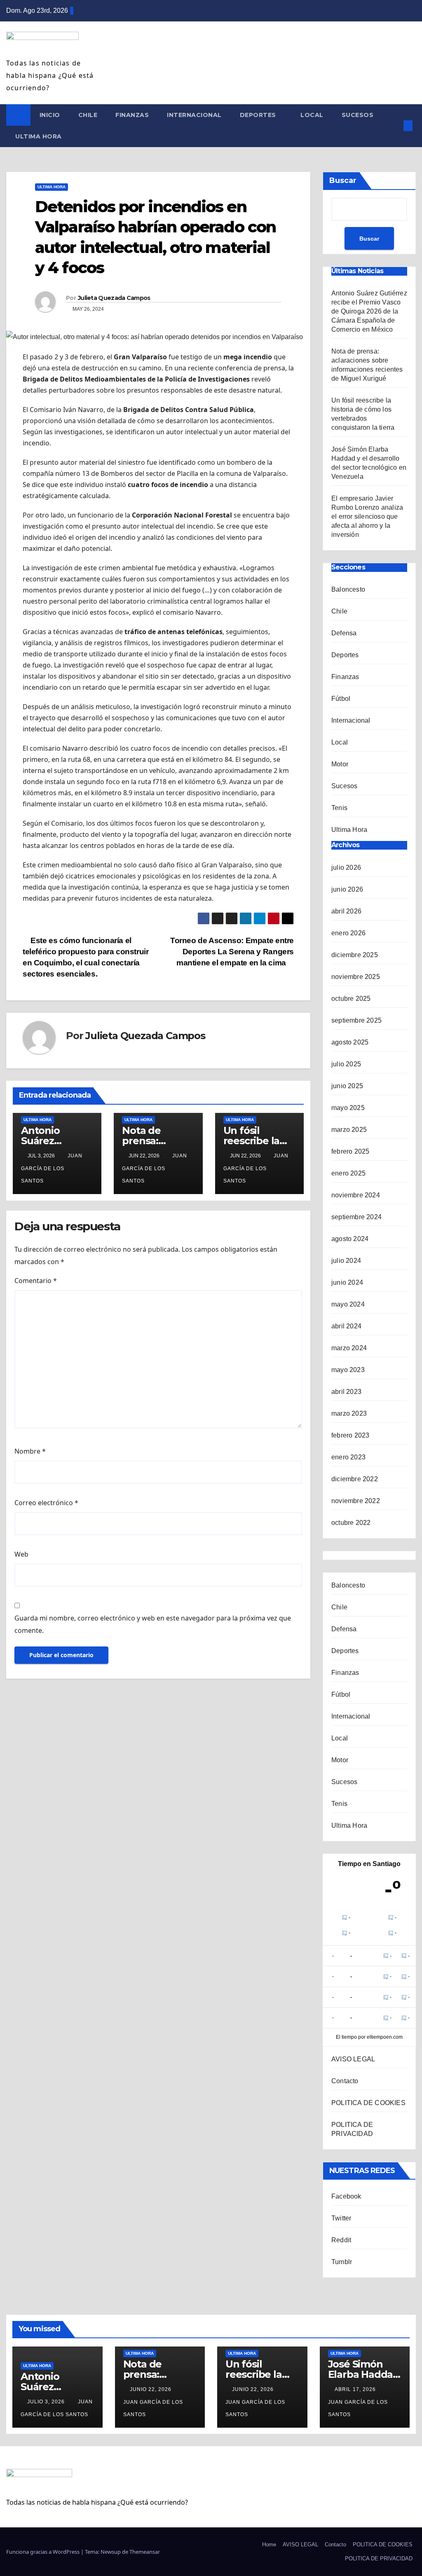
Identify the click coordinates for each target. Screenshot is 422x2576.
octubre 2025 (351, 999)
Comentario (36, 1281)
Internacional (194, 115)
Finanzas (132, 115)
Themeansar (145, 2552)
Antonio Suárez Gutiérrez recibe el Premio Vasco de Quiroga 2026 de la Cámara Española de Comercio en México (369, 311)
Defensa (344, 633)
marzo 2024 (349, 1348)
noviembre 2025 (356, 977)
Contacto (345, 2081)
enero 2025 (348, 1173)
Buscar (343, 180)
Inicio (50, 115)
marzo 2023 (349, 1413)
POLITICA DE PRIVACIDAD (379, 2558)
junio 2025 (347, 1086)
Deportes (259, 115)
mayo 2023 (348, 1370)
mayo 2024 (348, 1304)
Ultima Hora (39, 136)
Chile (88, 115)
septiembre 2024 (356, 1217)
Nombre (30, 1451)
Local (312, 115)
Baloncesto (348, 589)
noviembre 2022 (356, 1501)
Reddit (341, 2240)
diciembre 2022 (355, 1479)
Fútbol (341, 699)
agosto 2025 (350, 1042)
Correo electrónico (46, 1503)
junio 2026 (347, 889)
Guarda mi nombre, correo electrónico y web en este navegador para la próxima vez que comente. (153, 1624)
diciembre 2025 (355, 955)
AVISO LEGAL (353, 2059)
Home (269, 2544)
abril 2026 (346, 911)
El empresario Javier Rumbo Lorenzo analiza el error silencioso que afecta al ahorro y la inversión (367, 516)
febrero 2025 (350, 1151)
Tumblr (342, 2262)
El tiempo (346, 2037)
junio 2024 (347, 1282)
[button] (394, 125)
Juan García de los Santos (52, 1168)
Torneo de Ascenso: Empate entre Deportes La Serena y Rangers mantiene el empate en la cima (232, 952)
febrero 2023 (350, 1435)
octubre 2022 (351, 1523)
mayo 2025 (348, 1108)
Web (21, 1554)
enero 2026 (348, 933)
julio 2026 (346, 868)
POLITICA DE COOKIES (368, 2103)
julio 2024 (346, 1261)
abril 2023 (346, 1392)
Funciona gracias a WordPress (43, 2552)
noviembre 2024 (356, 1195)
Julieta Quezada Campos (114, 298)
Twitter (341, 2218)
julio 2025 (346, 1064)
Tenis (339, 808)
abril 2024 (346, 1326)
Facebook (346, 2196)
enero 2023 (348, 1457)
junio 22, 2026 (151, 2389)
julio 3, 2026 (47, 2402)
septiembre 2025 (356, 1020)
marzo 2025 (349, 1130)
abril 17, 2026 (356, 2389)
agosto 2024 (350, 1239)
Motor (340, 764)
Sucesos (358, 115)
